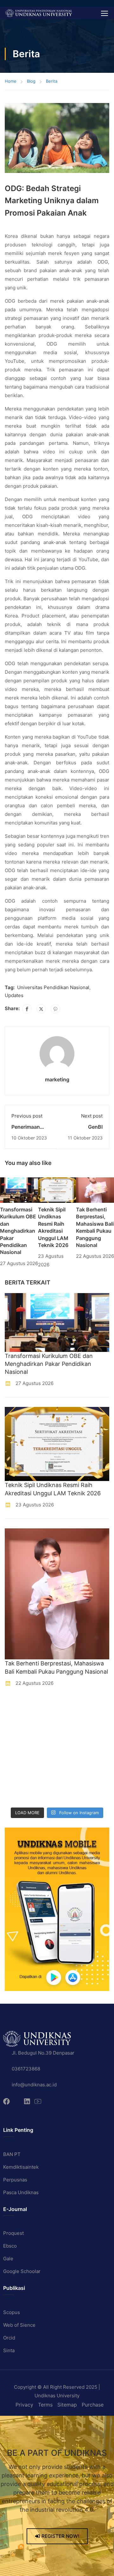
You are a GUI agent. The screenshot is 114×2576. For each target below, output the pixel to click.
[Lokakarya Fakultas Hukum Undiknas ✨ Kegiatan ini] (17, 1760)
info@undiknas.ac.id (34, 2085)
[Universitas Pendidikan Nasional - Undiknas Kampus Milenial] (38, 13)
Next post (92, 1116)
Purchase (93, 2405)
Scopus (12, 2312)
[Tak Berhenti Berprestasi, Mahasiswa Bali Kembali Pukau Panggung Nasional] (95, 1190)
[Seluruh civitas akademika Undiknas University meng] (17, 1777)
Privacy (24, 2405)
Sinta (9, 2350)
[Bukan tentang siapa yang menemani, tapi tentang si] (17, 1743)
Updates (14, 995)
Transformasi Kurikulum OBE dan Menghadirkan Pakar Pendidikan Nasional (18, 1231)
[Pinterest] (55, 1009)
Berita (52, 81)
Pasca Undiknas (21, 2192)
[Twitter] (41, 1009)
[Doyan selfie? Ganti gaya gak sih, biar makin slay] (71, 1725)
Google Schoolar (22, 2271)
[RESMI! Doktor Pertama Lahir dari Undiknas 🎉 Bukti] (71, 1708)
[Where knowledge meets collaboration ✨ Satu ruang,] (17, 1708)
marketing (57, 1079)
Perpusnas (15, 2180)
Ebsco (10, 2246)
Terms (45, 2405)
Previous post (27, 1116)
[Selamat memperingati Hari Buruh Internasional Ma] (17, 1795)
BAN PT (12, 2154)
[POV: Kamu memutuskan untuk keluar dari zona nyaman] (17, 1725)
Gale (8, 2259)
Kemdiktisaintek (21, 2167)
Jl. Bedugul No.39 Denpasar (43, 2053)
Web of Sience (19, 2325)
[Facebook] (27, 1009)
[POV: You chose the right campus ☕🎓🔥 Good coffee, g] (71, 1760)
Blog (31, 81)
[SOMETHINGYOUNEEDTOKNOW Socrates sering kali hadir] (71, 1743)
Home (11, 81)
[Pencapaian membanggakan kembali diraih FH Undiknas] (71, 1777)
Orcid (9, 2338)
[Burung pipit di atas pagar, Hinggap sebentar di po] (71, 1795)
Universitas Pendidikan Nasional (53, 987)
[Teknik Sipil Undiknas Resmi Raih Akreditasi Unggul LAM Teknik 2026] (57, 1190)
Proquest (13, 2233)
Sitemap (67, 2405)
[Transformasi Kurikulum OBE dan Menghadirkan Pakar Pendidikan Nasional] (19, 1190)
